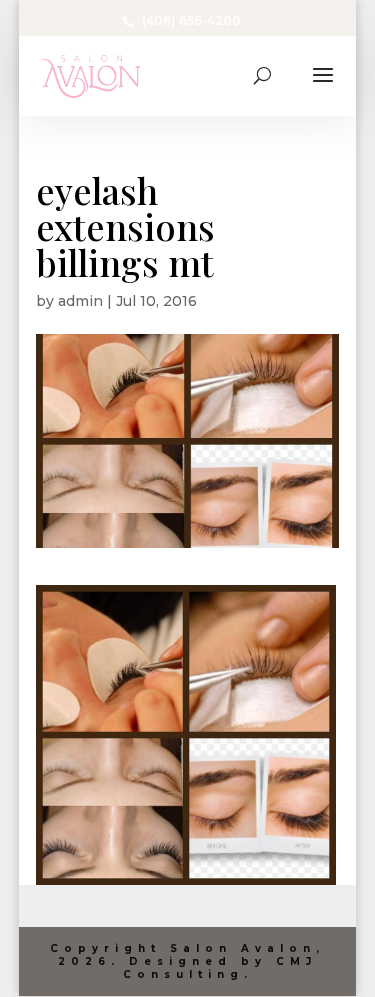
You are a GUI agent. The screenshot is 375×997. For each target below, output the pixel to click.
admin (80, 301)
